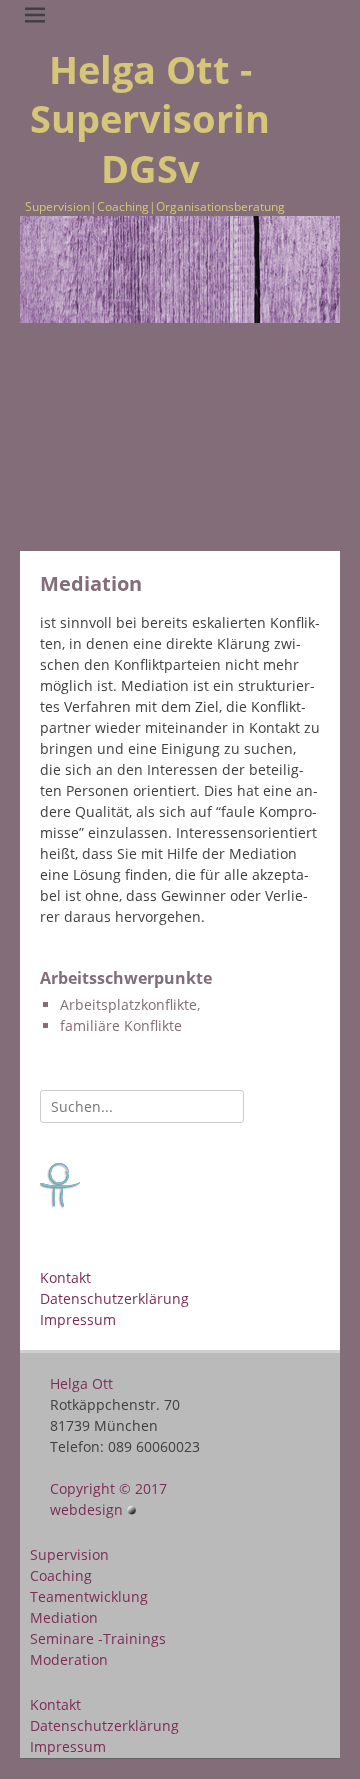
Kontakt (65, 1277)
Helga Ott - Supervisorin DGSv (150, 118)
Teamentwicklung (89, 1596)
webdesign (88, 1509)
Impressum (78, 1319)
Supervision (69, 1554)
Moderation (69, 1659)
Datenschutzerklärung (114, 1298)
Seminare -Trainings (98, 1638)
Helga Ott (81, 1383)
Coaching (61, 1575)
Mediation (64, 1617)
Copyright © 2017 (108, 1488)
